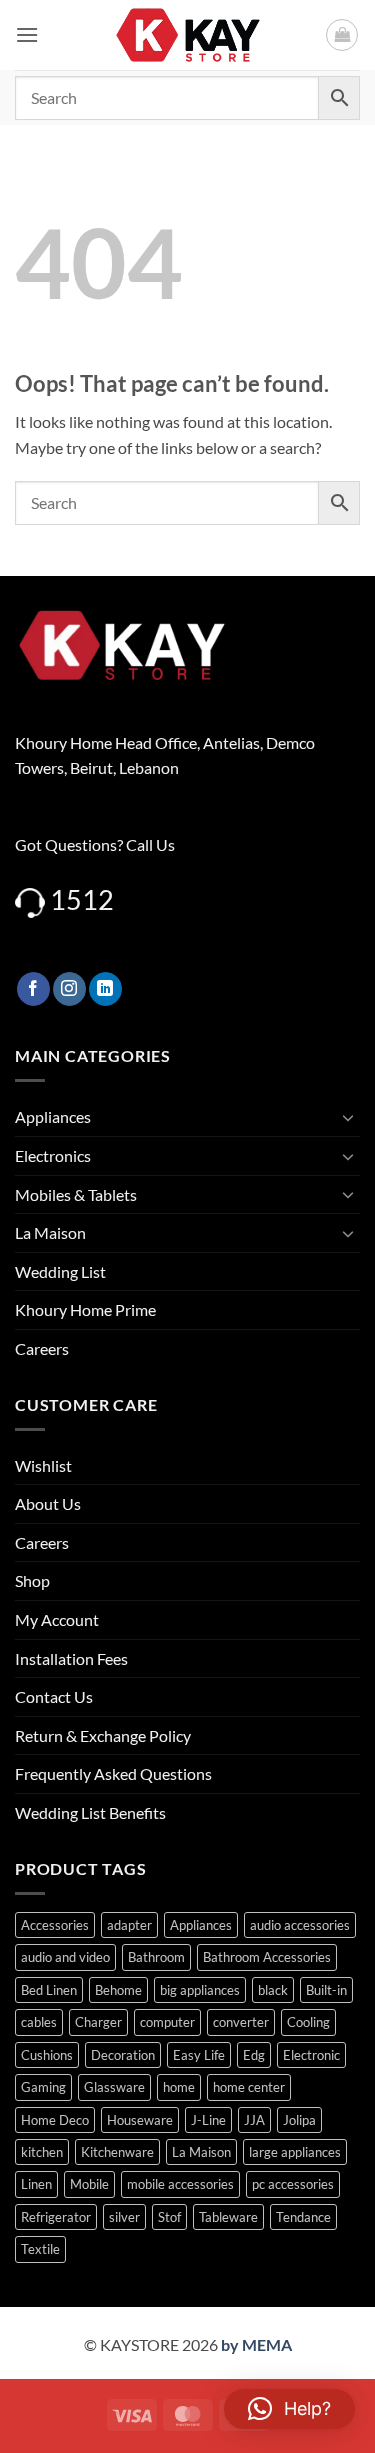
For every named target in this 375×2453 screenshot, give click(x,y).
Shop (32, 1580)
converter (241, 2022)
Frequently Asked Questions (113, 1773)
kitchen (42, 2152)
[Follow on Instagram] (69, 989)
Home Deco (55, 2120)
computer (167, 2022)
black (273, 1990)
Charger (98, 2022)
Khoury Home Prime (85, 1309)
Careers (42, 1348)
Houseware (140, 2120)
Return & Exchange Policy (103, 1735)
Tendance (303, 2217)
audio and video (65, 1957)
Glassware (114, 2087)
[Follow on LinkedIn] (105, 989)
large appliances (295, 2152)
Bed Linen (49, 1990)
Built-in (326, 1990)
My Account (57, 1619)
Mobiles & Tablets (76, 1194)
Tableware (228, 2217)
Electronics (53, 1155)
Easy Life (199, 2055)
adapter (129, 1925)
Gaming (43, 2087)
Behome (118, 1990)
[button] (27, 34)
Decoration (123, 2055)
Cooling (308, 2022)
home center (249, 2087)
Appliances (53, 1116)
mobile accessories (180, 2184)
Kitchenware (117, 2152)
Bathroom (156, 1957)
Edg (254, 2055)
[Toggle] (348, 1117)
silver (124, 2217)
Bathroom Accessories (267, 1957)
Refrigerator (56, 2217)
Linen (36, 2184)
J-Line (208, 2120)
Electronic (311, 2055)
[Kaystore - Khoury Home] (187, 35)
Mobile (89, 2184)
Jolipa (299, 2120)
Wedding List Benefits (90, 1812)
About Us (48, 1503)
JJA (254, 2120)
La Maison (50, 1232)
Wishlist (43, 1465)
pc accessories (293, 2184)
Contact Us (54, 1696)
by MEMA (256, 2344)
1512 (82, 899)
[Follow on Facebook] (33, 989)
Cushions (47, 2055)
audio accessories (300, 1925)
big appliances (200, 1990)
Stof (169, 2217)
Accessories (55, 1925)
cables (39, 2022)
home (179, 2087)
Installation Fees (71, 1658)
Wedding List (60, 1271)
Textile (40, 2249)
